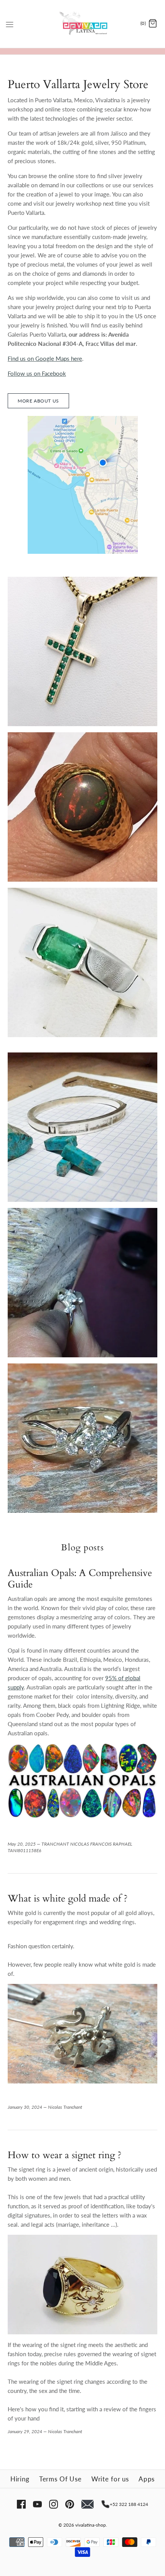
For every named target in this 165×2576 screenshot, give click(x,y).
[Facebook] (21, 2504)
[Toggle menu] (10, 23)
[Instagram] (54, 2504)
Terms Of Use (60, 2479)
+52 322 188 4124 (129, 2504)
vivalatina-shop (91, 2525)
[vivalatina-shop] (83, 24)
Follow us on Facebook (37, 373)
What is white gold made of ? (68, 1898)
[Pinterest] (70, 2504)
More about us (38, 401)
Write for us (110, 2479)
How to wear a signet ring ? (65, 2155)
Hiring (20, 2479)
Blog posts (82, 1548)
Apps (147, 2479)
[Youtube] (37, 2504)
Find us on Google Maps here (45, 358)
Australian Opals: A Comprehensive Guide (80, 1579)
